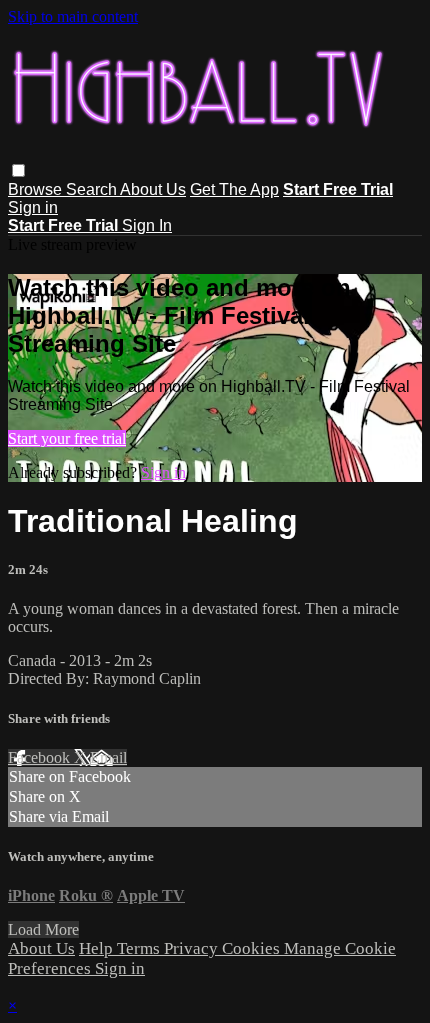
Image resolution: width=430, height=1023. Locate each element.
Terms (140, 948)
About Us (153, 189)
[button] (18, 170)
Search (93, 189)
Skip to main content (73, 16)
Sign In (147, 225)
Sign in (33, 207)
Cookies (253, 948)
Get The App (234, 189)
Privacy (193, 948)
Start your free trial (67, 438)
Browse (37, 189)
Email (108, 757)
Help (98, 948)
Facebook (41, 757)
